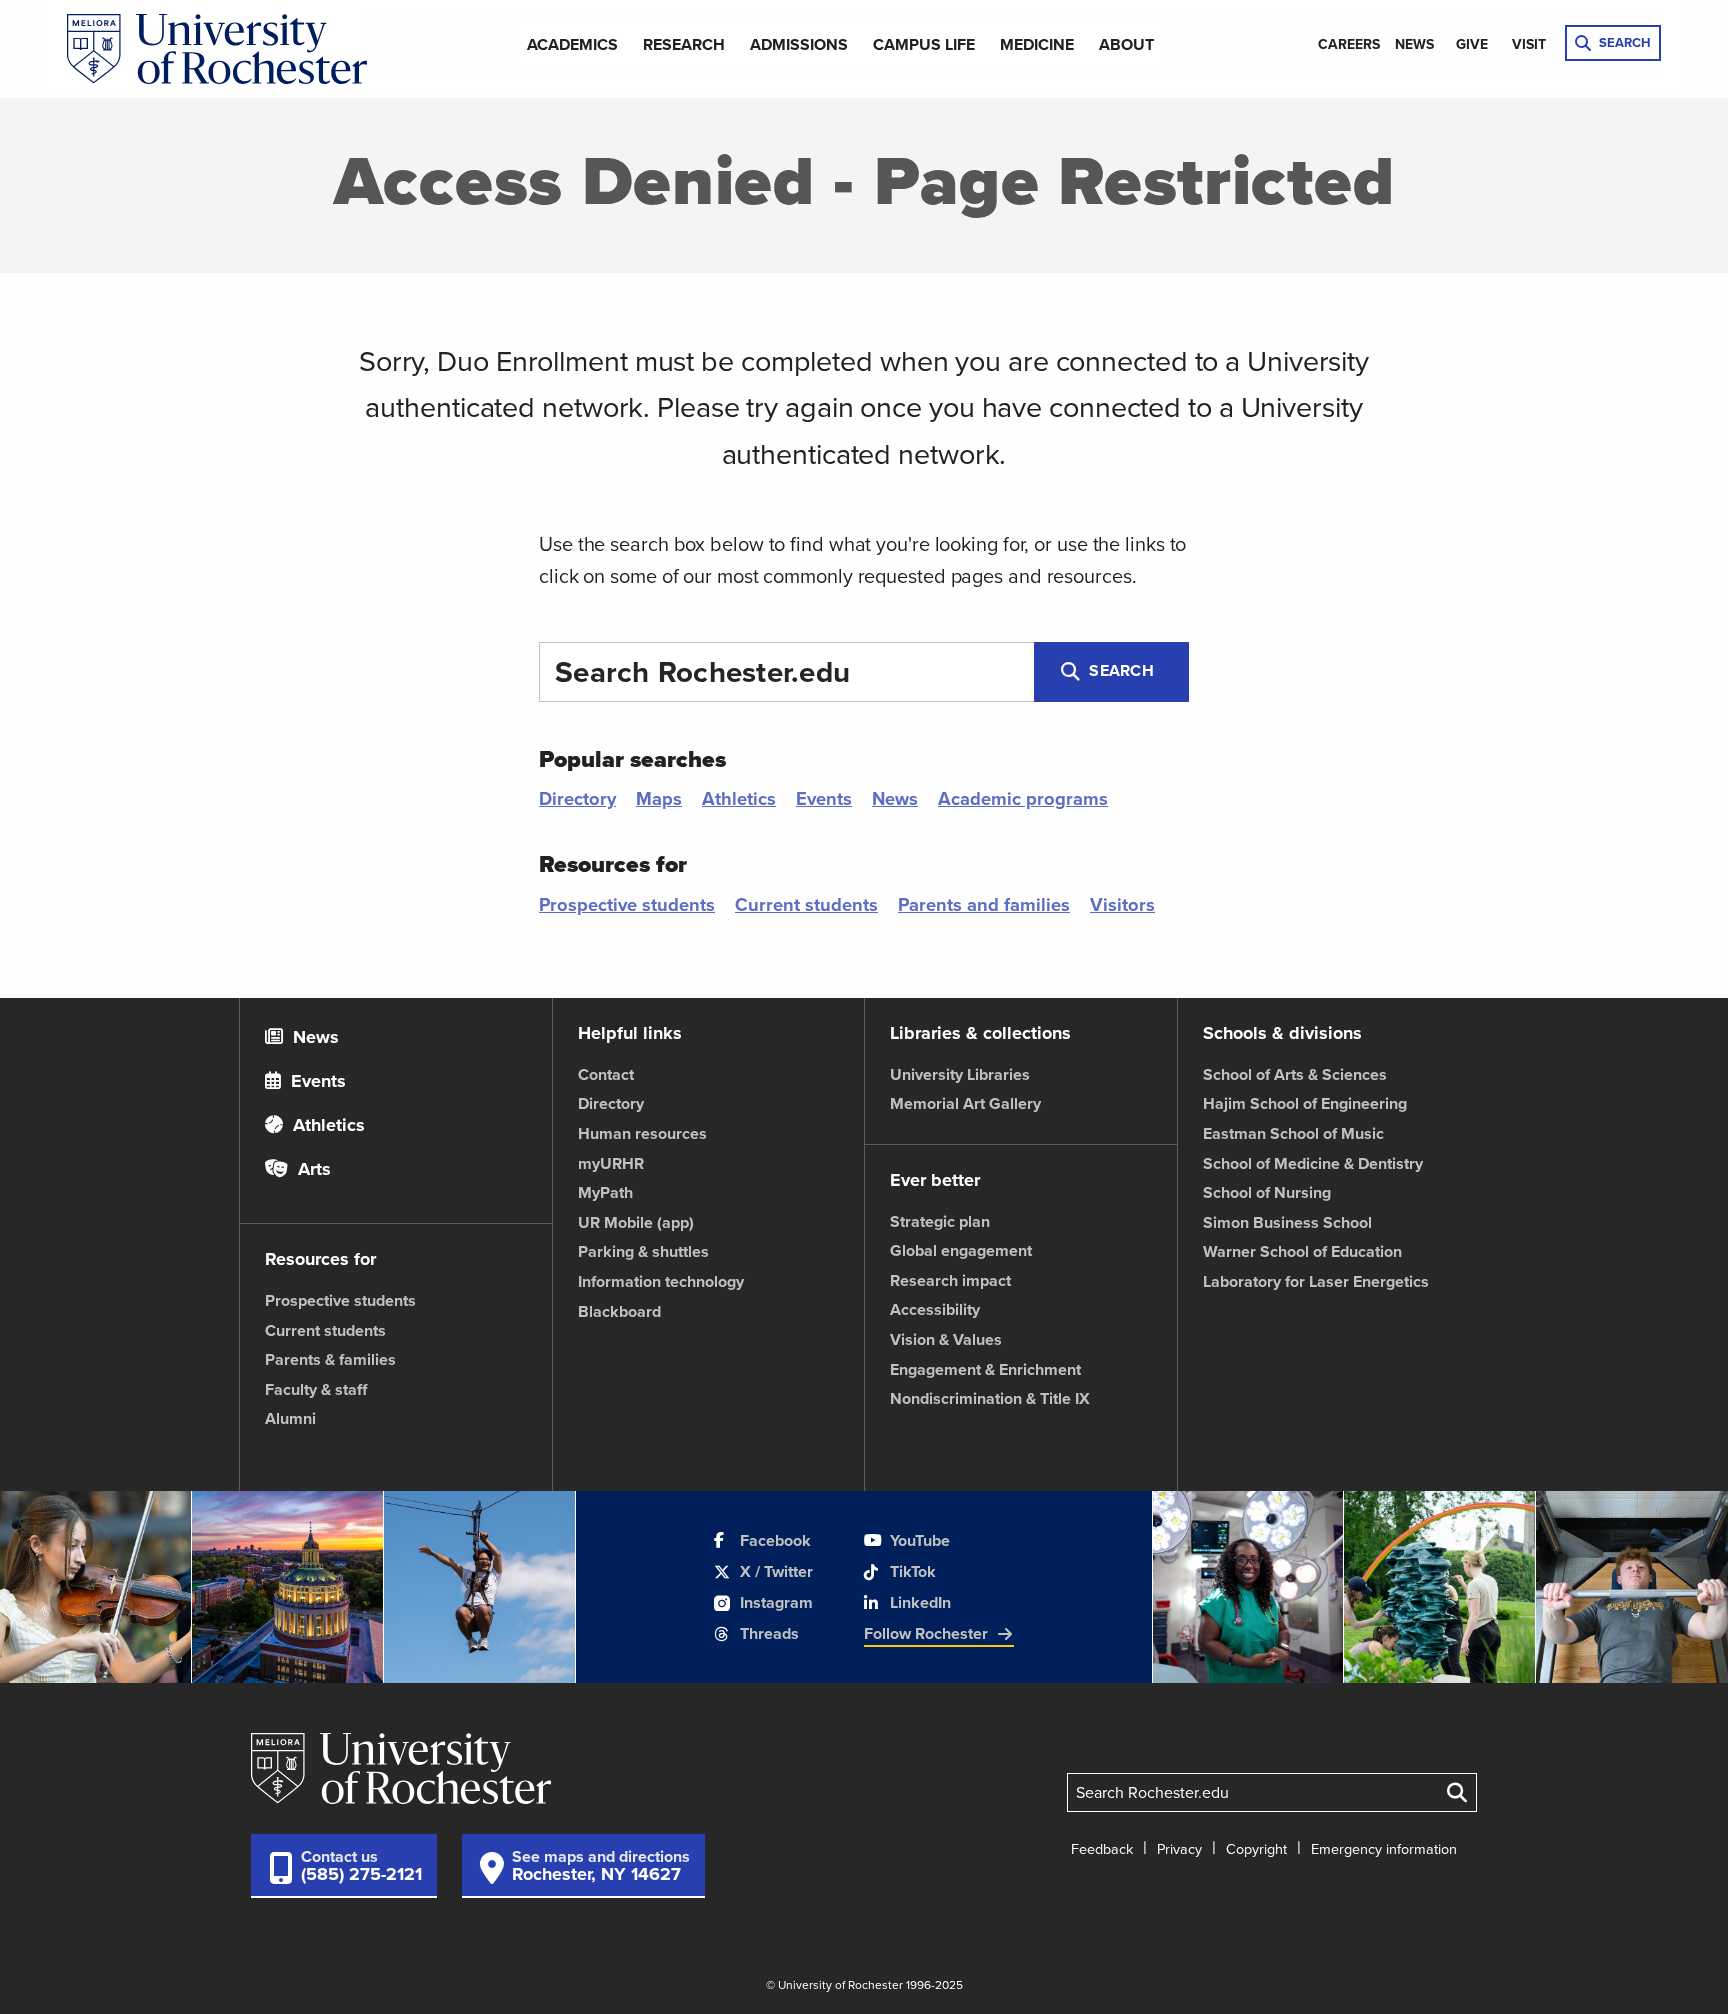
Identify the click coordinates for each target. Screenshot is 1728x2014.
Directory (577, 798)
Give (1472, 44)
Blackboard (619, 1311)
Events (824, 798)
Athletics (739, 798)
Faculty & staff (316, 1389)
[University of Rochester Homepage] (217, 49)
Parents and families (984, 904)
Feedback (1102, 1849)
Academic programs (1023, 798)
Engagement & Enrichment (985, 1369)
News (1414, 44)
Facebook (775, 1540)
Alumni (290, 1418)
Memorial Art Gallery (965, 1103)
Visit (1529, 44)
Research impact (950, 1280)
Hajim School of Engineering (1305, 1103)
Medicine (1037, 44)
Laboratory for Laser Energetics (1316, 1281)
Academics (572, 44)
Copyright (1256, 1849)
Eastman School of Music (1293, 1133)
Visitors (1122, 904)
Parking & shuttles (643, 1251)
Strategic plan (940, 1221)
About (1126, 44)
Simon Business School (1287, 1222)
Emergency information (1384, 1849)
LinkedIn (920, 1602)
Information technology (661, 1281)
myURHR (611, 1163)
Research (684, 44)
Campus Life (924, 44)
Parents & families (330, 1359)
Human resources (642, 1133)
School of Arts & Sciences (1295, 1074)
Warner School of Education (1302, 1251)
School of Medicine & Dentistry (1313, 1163)
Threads (769, 1633)
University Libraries (960, 1074)
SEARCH (1625, 42)
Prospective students (627, 904)
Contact (606, 1074)
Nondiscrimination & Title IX (990, 1398)
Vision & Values (946, 1339)
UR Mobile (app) (636, 1222)
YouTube (920, 1540)
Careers (1349, 44)
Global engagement (961, 1250)
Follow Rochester (926, 1633)
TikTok (913, 1571)
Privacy (1179, 1849)
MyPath (605, 1192)
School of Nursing (1267, 1192)
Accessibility (935, 1309)
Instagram (776, 1602)
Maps (659, 798)
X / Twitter (776, 1571)
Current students (806, 904)
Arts (312, 1169)
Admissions (799, 44)
